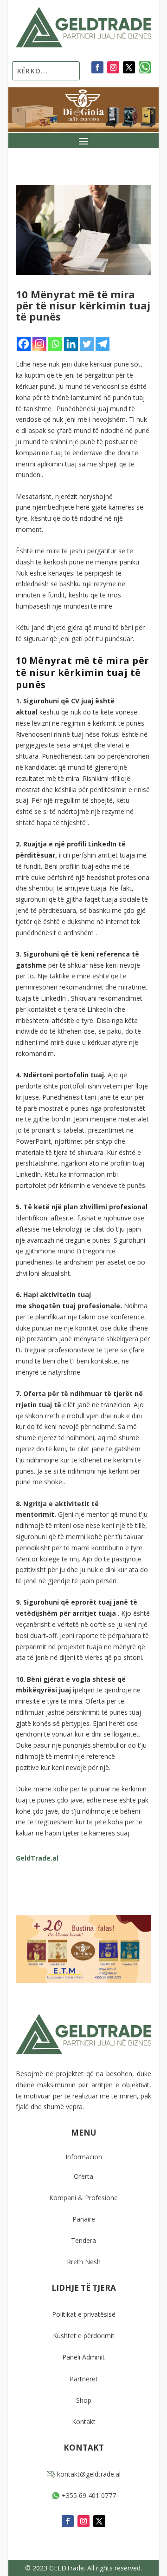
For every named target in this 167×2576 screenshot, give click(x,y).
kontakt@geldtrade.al (88, 2474)
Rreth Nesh (84, 2262)
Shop (84, 2400)
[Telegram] (103, 344)
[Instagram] (39, 344)
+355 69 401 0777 (88, 2495)
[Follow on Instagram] (113, 67)
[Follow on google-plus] (145, 67)
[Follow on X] (129, 67)
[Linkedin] (71, 344)
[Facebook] (24, 344)
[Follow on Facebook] (97, 67)
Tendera (83, 2240)
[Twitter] (87, 344)
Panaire (84, 2219)
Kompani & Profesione (83, 2198)
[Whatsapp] (55, 344)
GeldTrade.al (37, 1858)
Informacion (84, 2157)
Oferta (83, 2176)
